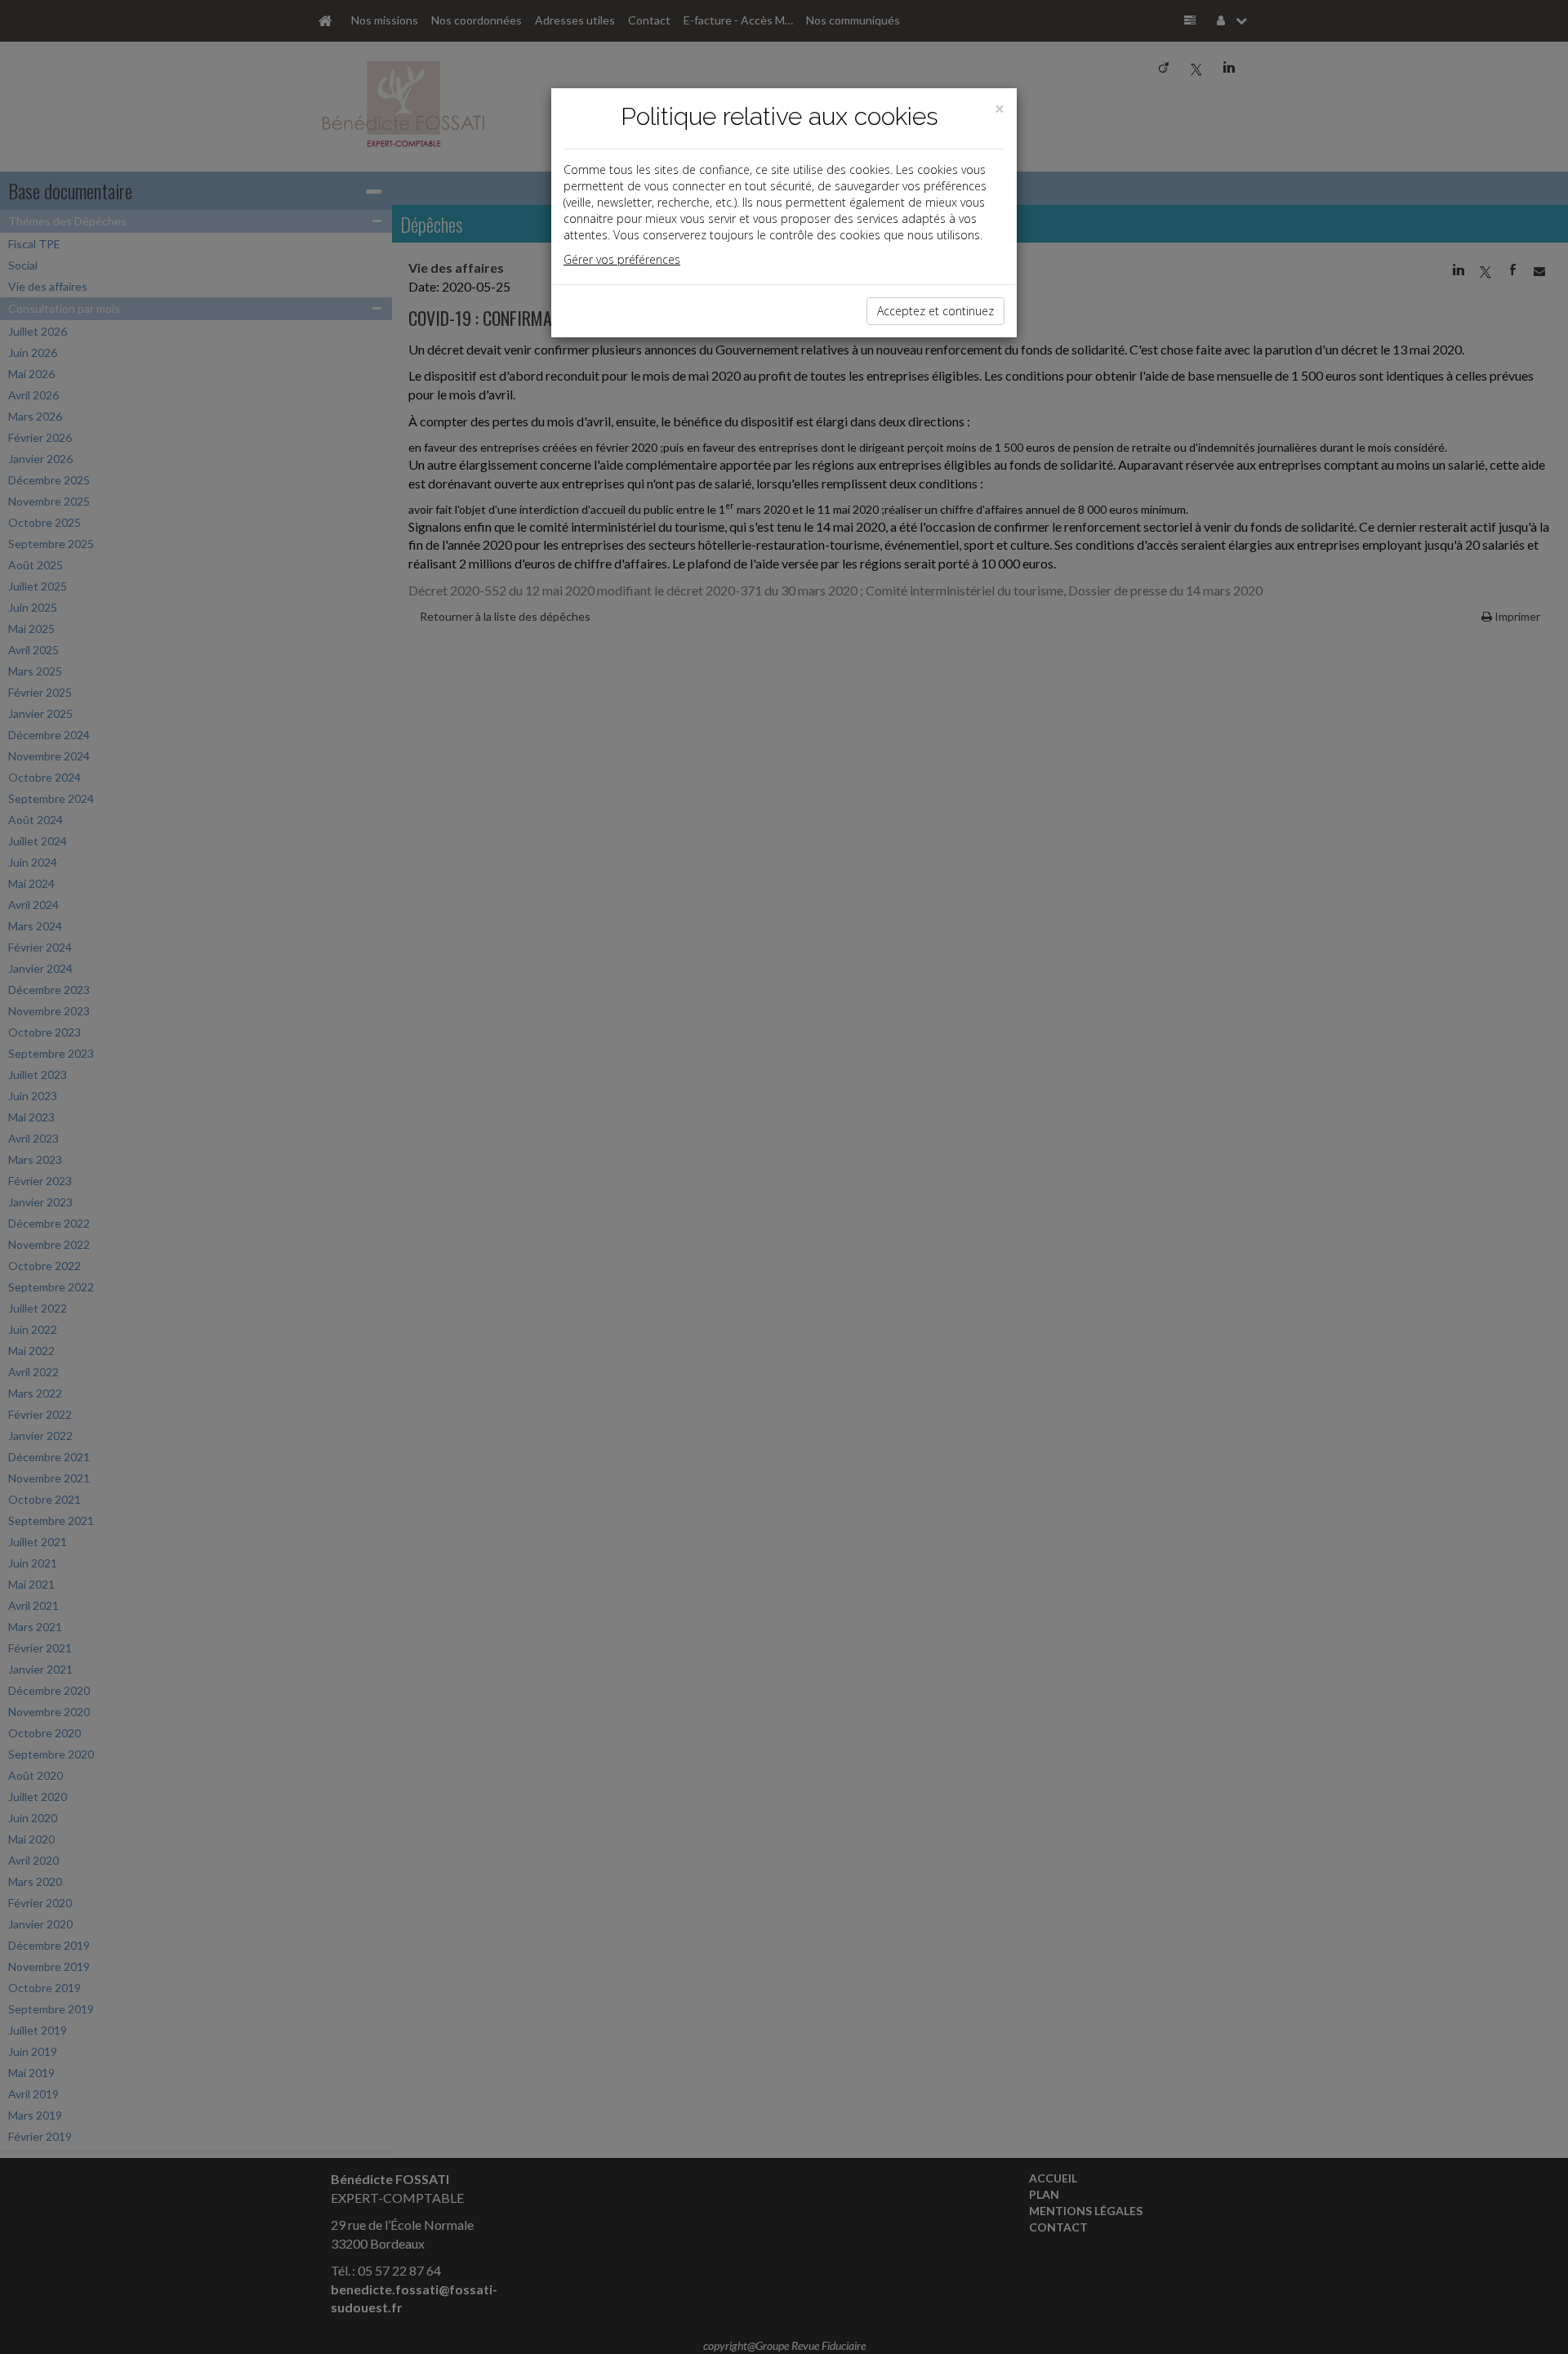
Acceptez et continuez (935, 311)
